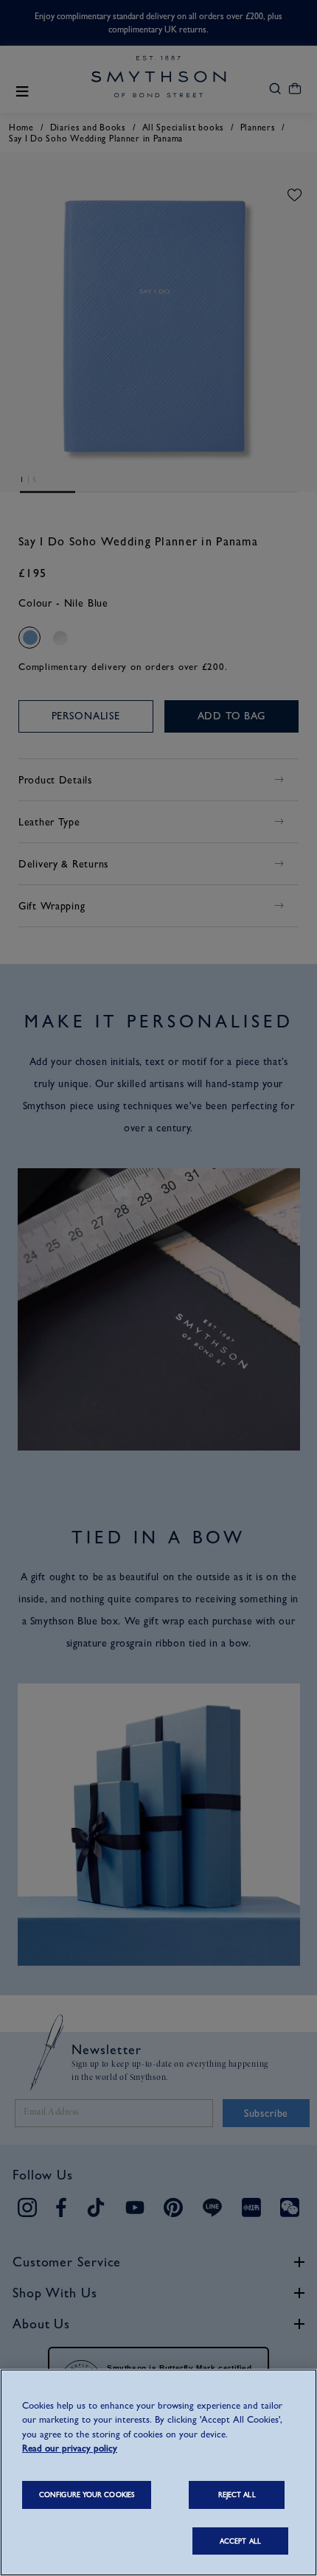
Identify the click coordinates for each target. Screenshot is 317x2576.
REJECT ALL (237, 2495)
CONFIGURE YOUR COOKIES (87, 2495)
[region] (158, 2472)
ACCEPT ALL (240, 2541)
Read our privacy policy (70, 2448)
